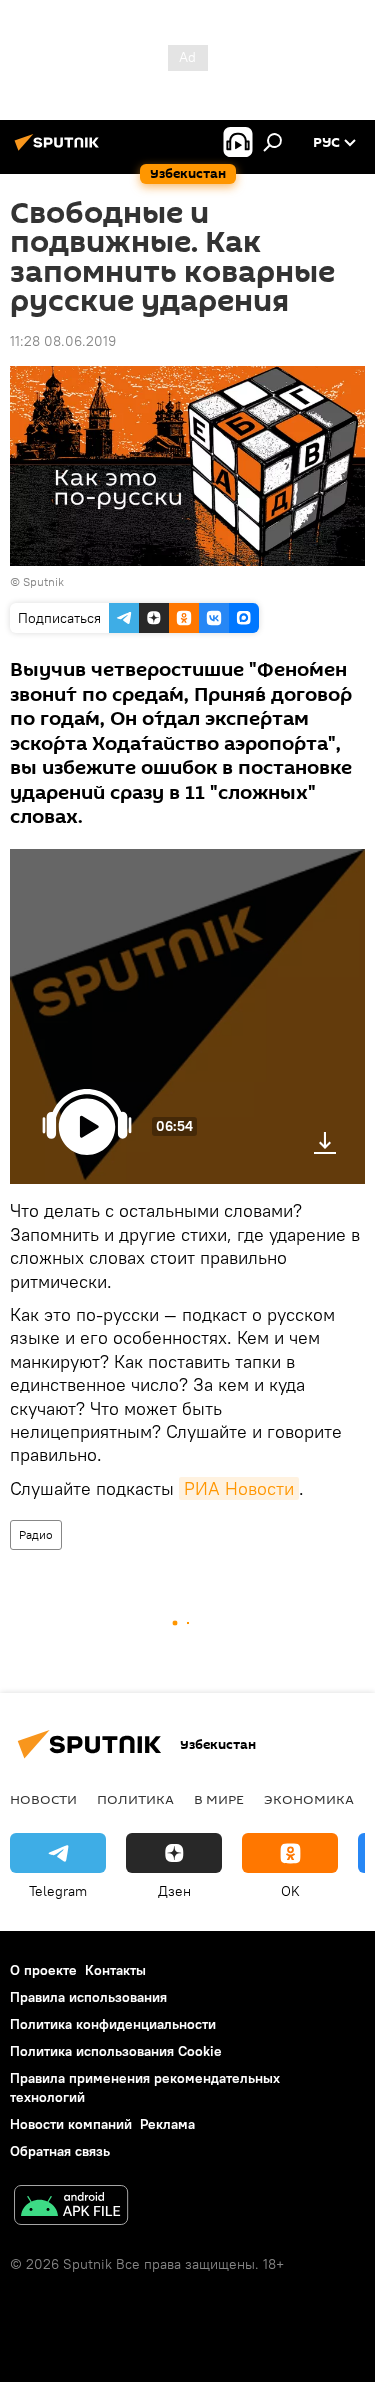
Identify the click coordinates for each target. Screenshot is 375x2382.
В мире (219, 1799)
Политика (135, 1799)
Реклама (167, 2124)
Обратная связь (60, 2151)
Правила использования (88, 1997)
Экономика (309, 1799)
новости (43, 1799)
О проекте (43, 1970)
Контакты (115, 1970)
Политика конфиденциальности (113, 2024)
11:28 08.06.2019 (63, 341)
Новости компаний (71, 2124)
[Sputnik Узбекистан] (60, 150)
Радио (36, 1534)
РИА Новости (239, 1488)
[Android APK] (71, 2207)
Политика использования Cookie (116, 2051)
